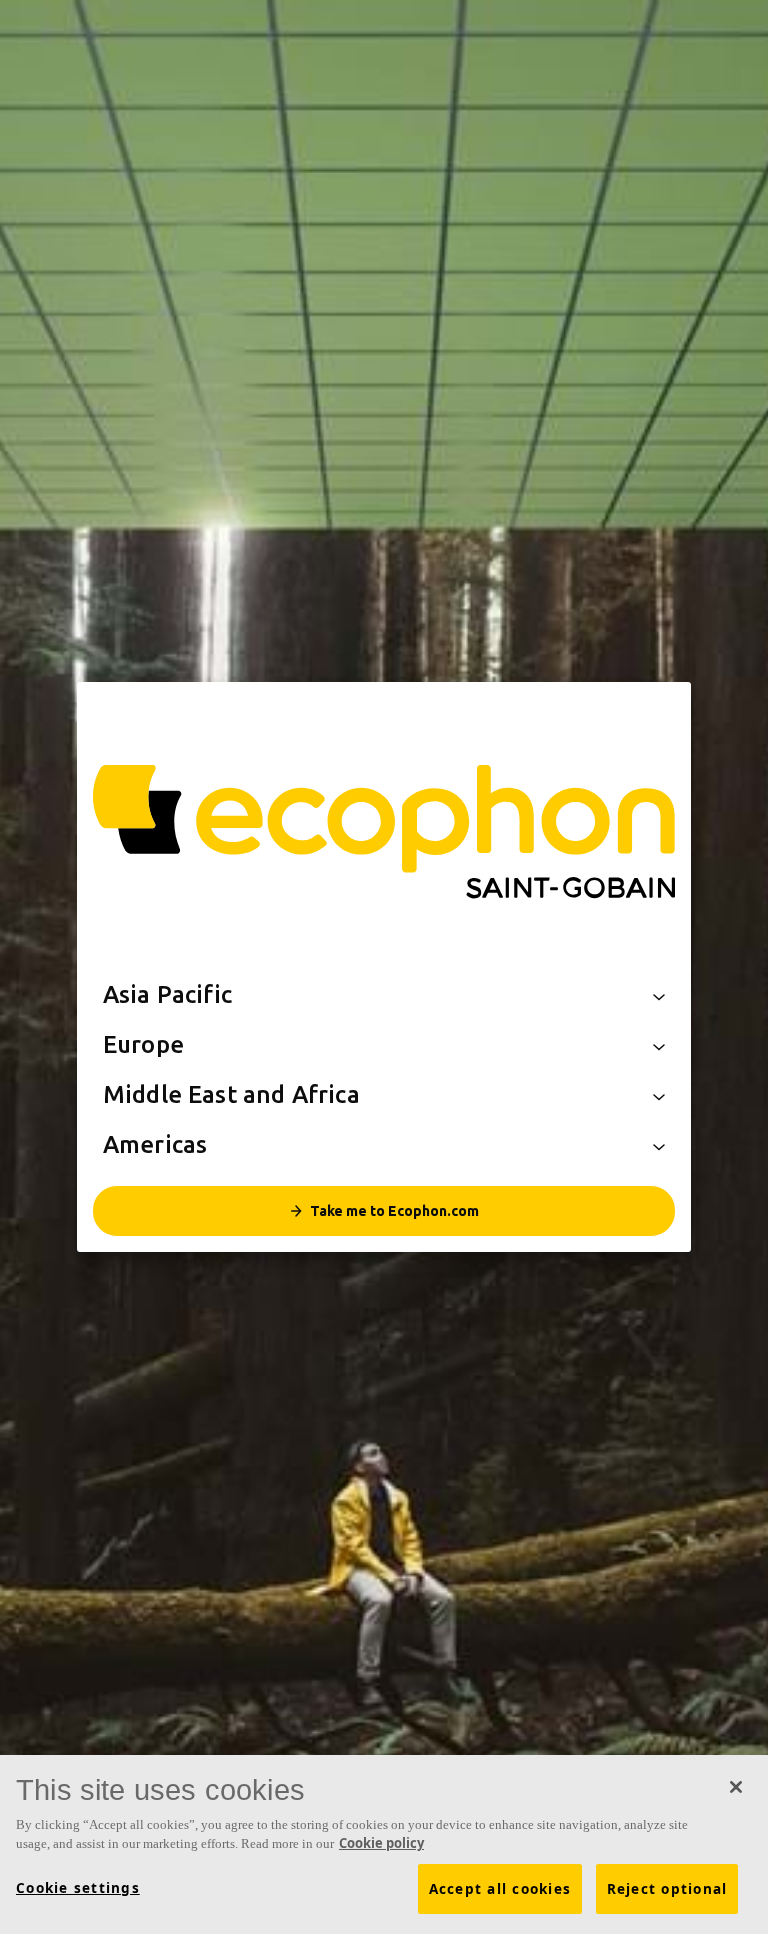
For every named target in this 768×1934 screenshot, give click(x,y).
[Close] (736, 1787)
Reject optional (667, 1889)
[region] (384, 1844)
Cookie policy (381, 1843)
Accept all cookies (500, 1889)
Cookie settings (78, 1888)
